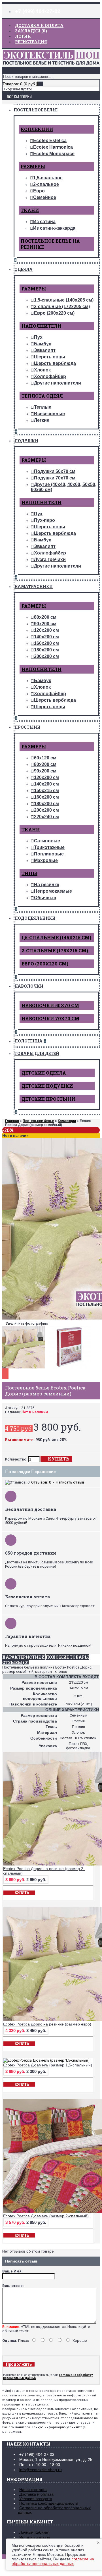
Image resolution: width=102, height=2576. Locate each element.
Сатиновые (47, 841)
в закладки (19, 1472)
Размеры (33, 166)
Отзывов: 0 (41, 1482)
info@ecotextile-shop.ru (41, 2470)
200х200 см (46, 656)
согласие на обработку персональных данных (53, 2561)
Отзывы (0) (15, 1662)
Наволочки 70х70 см (50, 1018)
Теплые (43, 407)
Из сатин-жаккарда (54, 228)
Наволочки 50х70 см (50, 1005)
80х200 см (45, 617)
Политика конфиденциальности (49, 2503)
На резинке (47, 885)
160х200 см (46, 643)
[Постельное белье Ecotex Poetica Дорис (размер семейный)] (25, 1369)
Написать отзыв (70, 1482)
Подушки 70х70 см (55, 478)
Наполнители (42, 326)
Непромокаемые (53, 891)
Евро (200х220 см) (54, 313)
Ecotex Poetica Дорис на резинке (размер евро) (47, 2024)
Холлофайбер (50, 376)
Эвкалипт (45, 350)
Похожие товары (67, 1657)
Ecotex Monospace (54, 154)
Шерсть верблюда (55, 363)
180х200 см (46, 650)
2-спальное (46, 184)
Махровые (46, 860)
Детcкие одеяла (44, 1073)
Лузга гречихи (50, 559)
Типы (29, 873)
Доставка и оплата (36, 2494)
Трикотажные (49, 847)
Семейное (45, 197)
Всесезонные (49, 414)
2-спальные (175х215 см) (55, 951)
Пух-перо (44, 520)
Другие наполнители (58, 383)
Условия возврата (36, 2499)
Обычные (45, 898)
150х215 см (46, 791)
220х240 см (46, 817)
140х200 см (46, 637)
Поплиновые (49, 854)
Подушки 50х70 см (55, 471)
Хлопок (42, 370)
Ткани (30, 210)
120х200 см (46, 630)
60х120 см (45, 758)
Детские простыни (48, 1099)
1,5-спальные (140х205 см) (64, 300)
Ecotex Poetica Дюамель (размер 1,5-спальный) (48, 2065)
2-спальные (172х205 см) (62, 307)
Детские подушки (47, 1086)
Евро (39, 191)
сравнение (45, 1472)
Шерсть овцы (50, 357)
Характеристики (24, 1657)
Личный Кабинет (35, 2532)
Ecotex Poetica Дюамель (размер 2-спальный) (46, 2216)
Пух (38, 337)
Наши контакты (33, 2490)
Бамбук (42, 344)
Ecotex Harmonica (53, 147)
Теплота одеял (42, 396)
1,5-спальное (48, 178)
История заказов (35, 2537)
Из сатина (44, 222)
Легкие (42, 420)
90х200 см (45, 624)
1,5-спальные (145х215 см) (56, 937)
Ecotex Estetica (50, 141)
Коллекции (37, 129)
